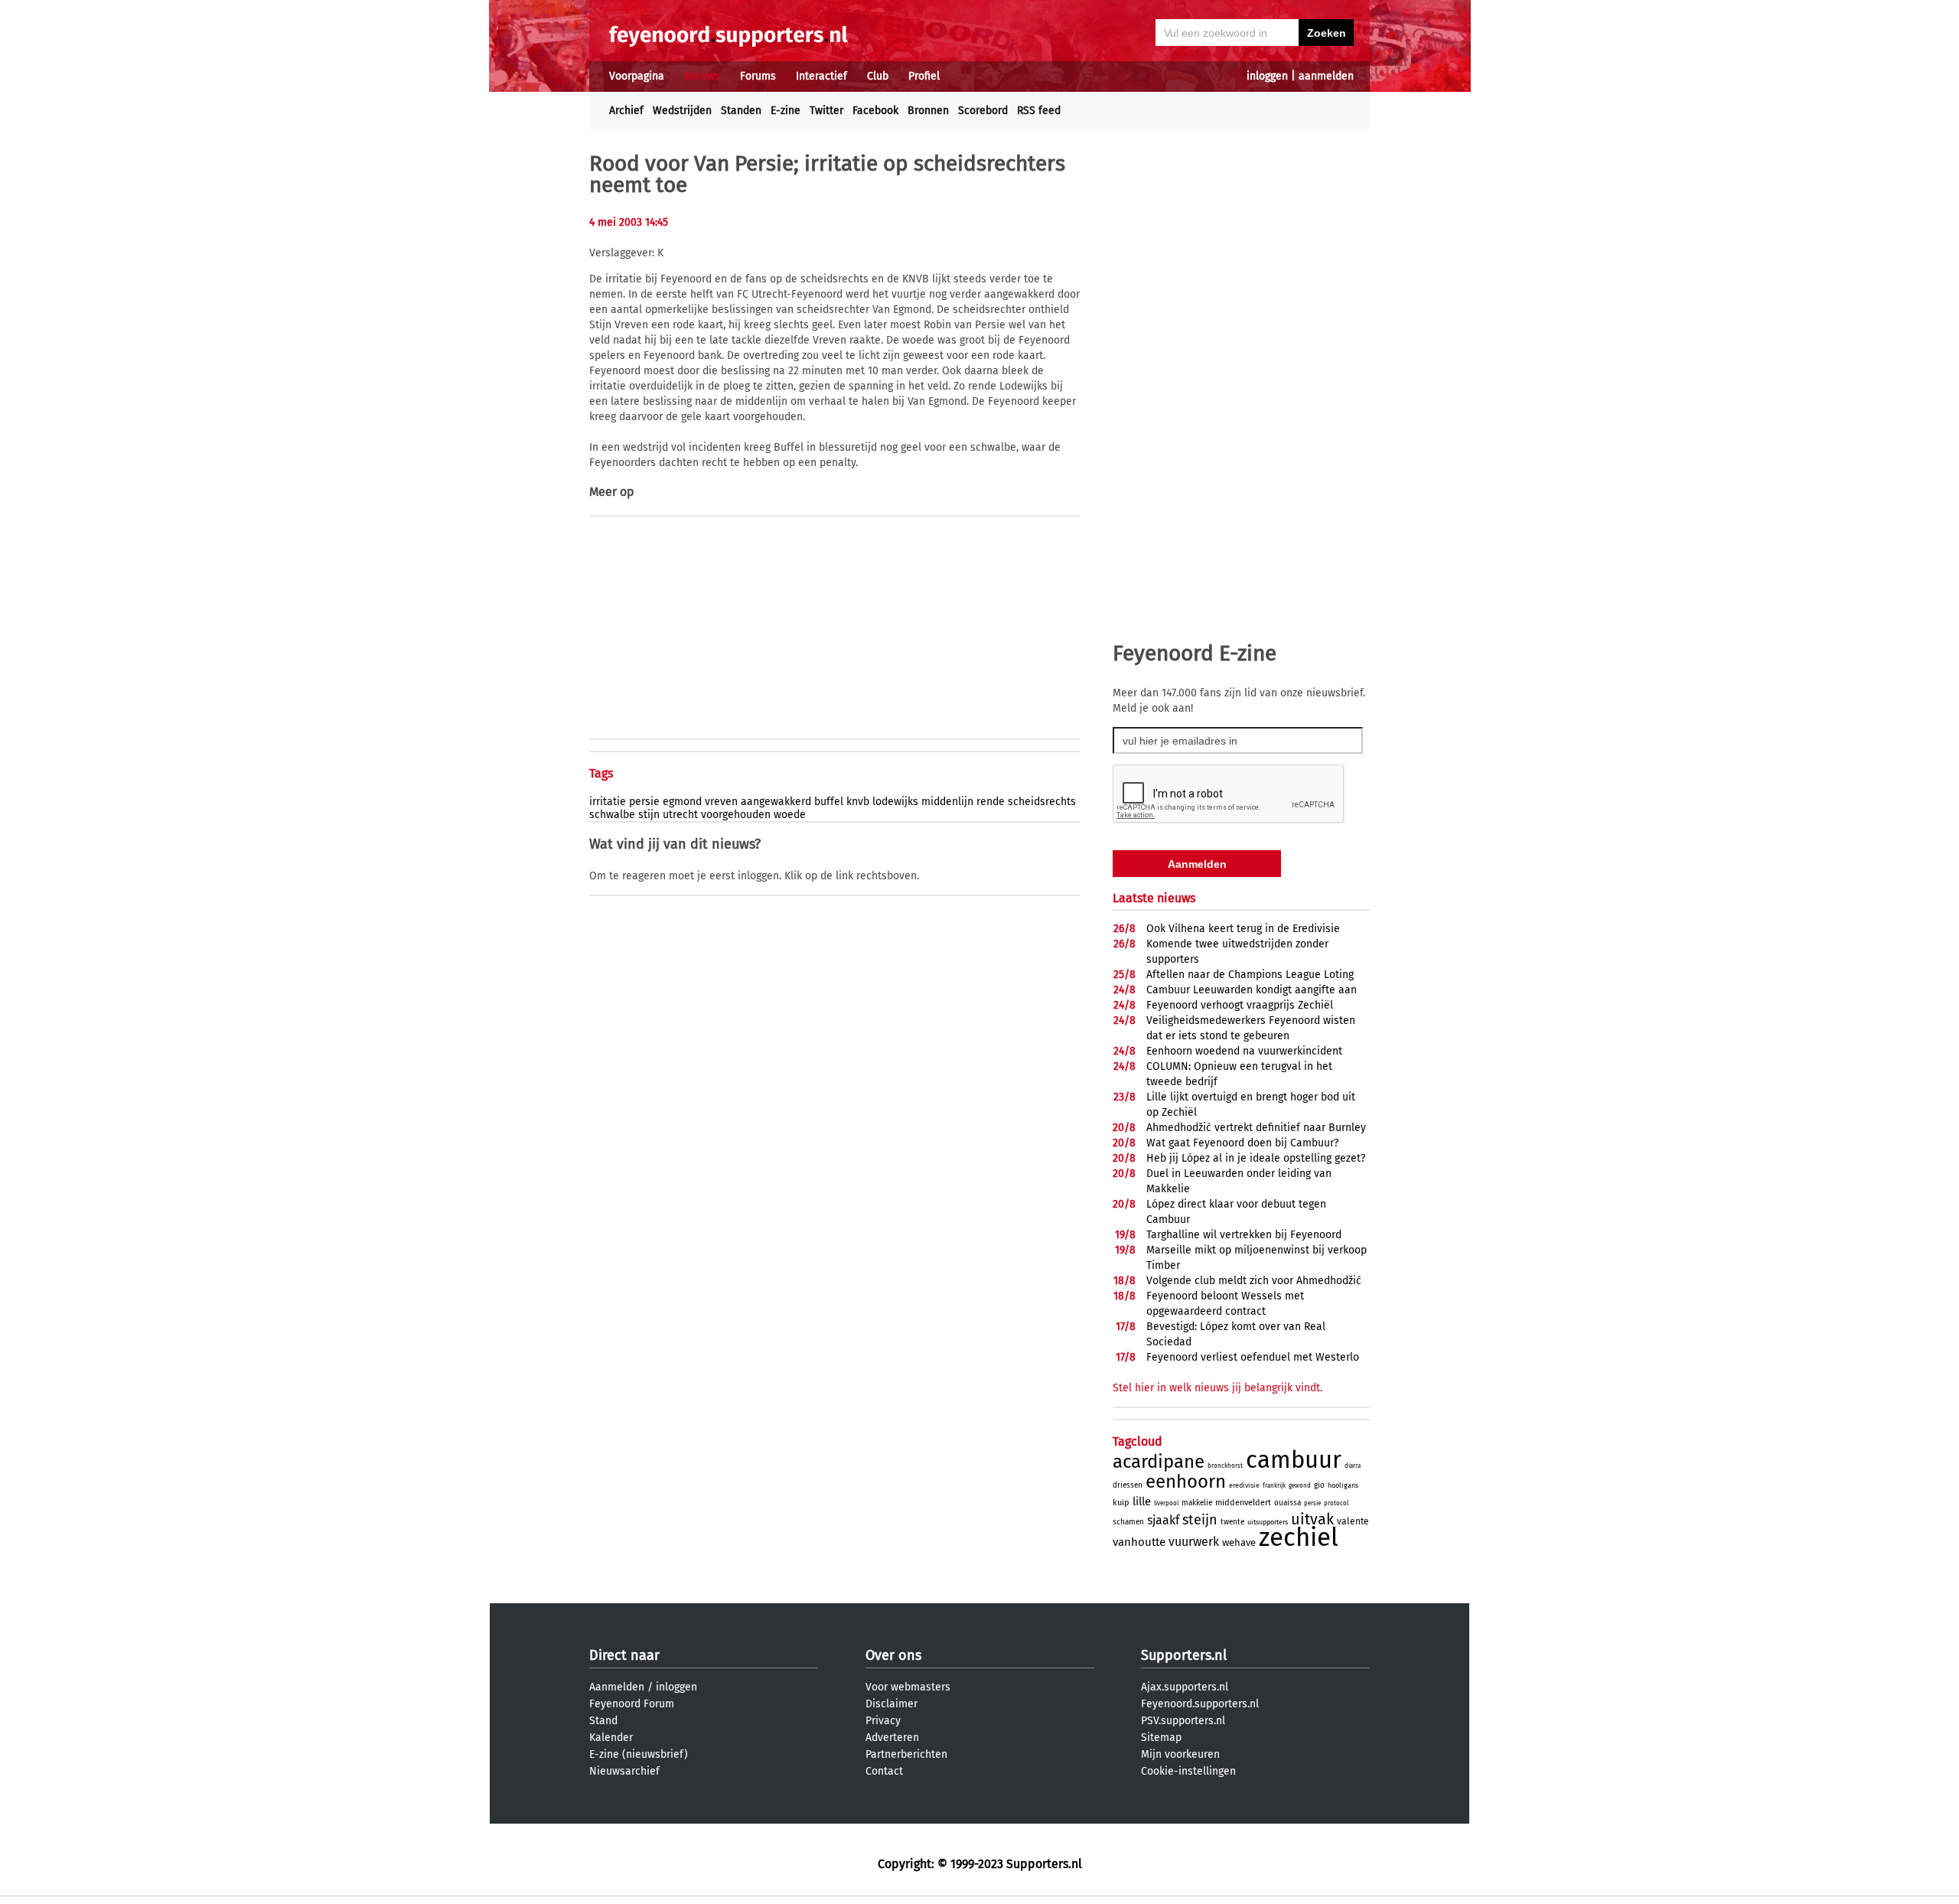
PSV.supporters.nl (1183, 1721)
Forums (758, 76)
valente (1353, 1521)
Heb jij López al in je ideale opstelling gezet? (1256, 1158)
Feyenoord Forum (632, 1704)
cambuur (1294, 1460)
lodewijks (895, 802)
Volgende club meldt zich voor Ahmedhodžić (1254, 1281)
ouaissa (1288, 1503)
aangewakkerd (776, 802)
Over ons (893, 1655)
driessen (1128, 1485)
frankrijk (1274, 1486)
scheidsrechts (1042, 802)
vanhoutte (1139, 1542)
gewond (1300, 1486)
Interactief (821, 76)
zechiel (1299, 1537)
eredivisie (1244, 1485)
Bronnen (928, 111)
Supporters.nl (1184, 1655)
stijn (649, 815)
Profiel (924, 76)
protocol (1336, 1503)
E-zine (786, 111)
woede (790, 815)
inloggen (1267, 76)
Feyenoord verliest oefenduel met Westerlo (1253, 1357)
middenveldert (1243, 1503)
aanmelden (1326, 76)
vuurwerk (1194, 1542)
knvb (858, 802)
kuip (1121, 1503)
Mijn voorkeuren (1180, 1754)
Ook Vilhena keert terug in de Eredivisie (1243, 929)
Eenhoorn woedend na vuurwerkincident (1244, 1051)
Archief (626, 111)
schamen (1128, 1522)
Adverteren (892, 1738)
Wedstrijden (682, 111)
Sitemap (1161, 1738)
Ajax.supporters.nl (1185, 1687)
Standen (741, 111)
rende (991, 802)
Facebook (875, 111)
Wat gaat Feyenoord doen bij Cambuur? (1242, 1143)
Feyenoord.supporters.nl (1200, 1704)
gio (1319, 1485)
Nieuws (702, 76)
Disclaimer (891, 1704)
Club (878, 76)
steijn (1200, 1520)
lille (1142, 1501)
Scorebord (983, 111)
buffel (829, 802)
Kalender (611, 1738)
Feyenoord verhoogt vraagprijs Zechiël (1240, 1005)
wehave (1239, 1542)
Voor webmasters (908, 1687)
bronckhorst (1225, 1466)
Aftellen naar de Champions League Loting (1250, 975)
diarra (1353, 1466)
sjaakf (1163, 1520)
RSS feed (1039, 111)
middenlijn (947, 802)
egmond (682, 802)
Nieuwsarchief (624, 1771)
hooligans (1343, 1485)
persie (644, 802)
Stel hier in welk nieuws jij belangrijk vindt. (1217, 1388)
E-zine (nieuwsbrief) (639, 1754)
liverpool (1166, 1503)
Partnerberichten (906, 1754)
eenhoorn (1186, 1482)
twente (1232, 1522)
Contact (884, 1771)
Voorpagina (637, 76)
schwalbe (612, 815)
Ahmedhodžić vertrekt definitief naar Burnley (1256, 1128)
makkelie (1197, 1503)
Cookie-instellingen (1188, 1771)
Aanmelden (617, 1687)
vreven (721, 802)
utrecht (680, 815)
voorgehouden (736, 815)
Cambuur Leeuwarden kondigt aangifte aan (1252, 990)
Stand (603, 1721)
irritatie (608, 802)
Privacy (883, 1721)
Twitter (826, 111)
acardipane (1159, 1462)
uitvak (1312, 1519)
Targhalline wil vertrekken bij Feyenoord (1244, 1235)
